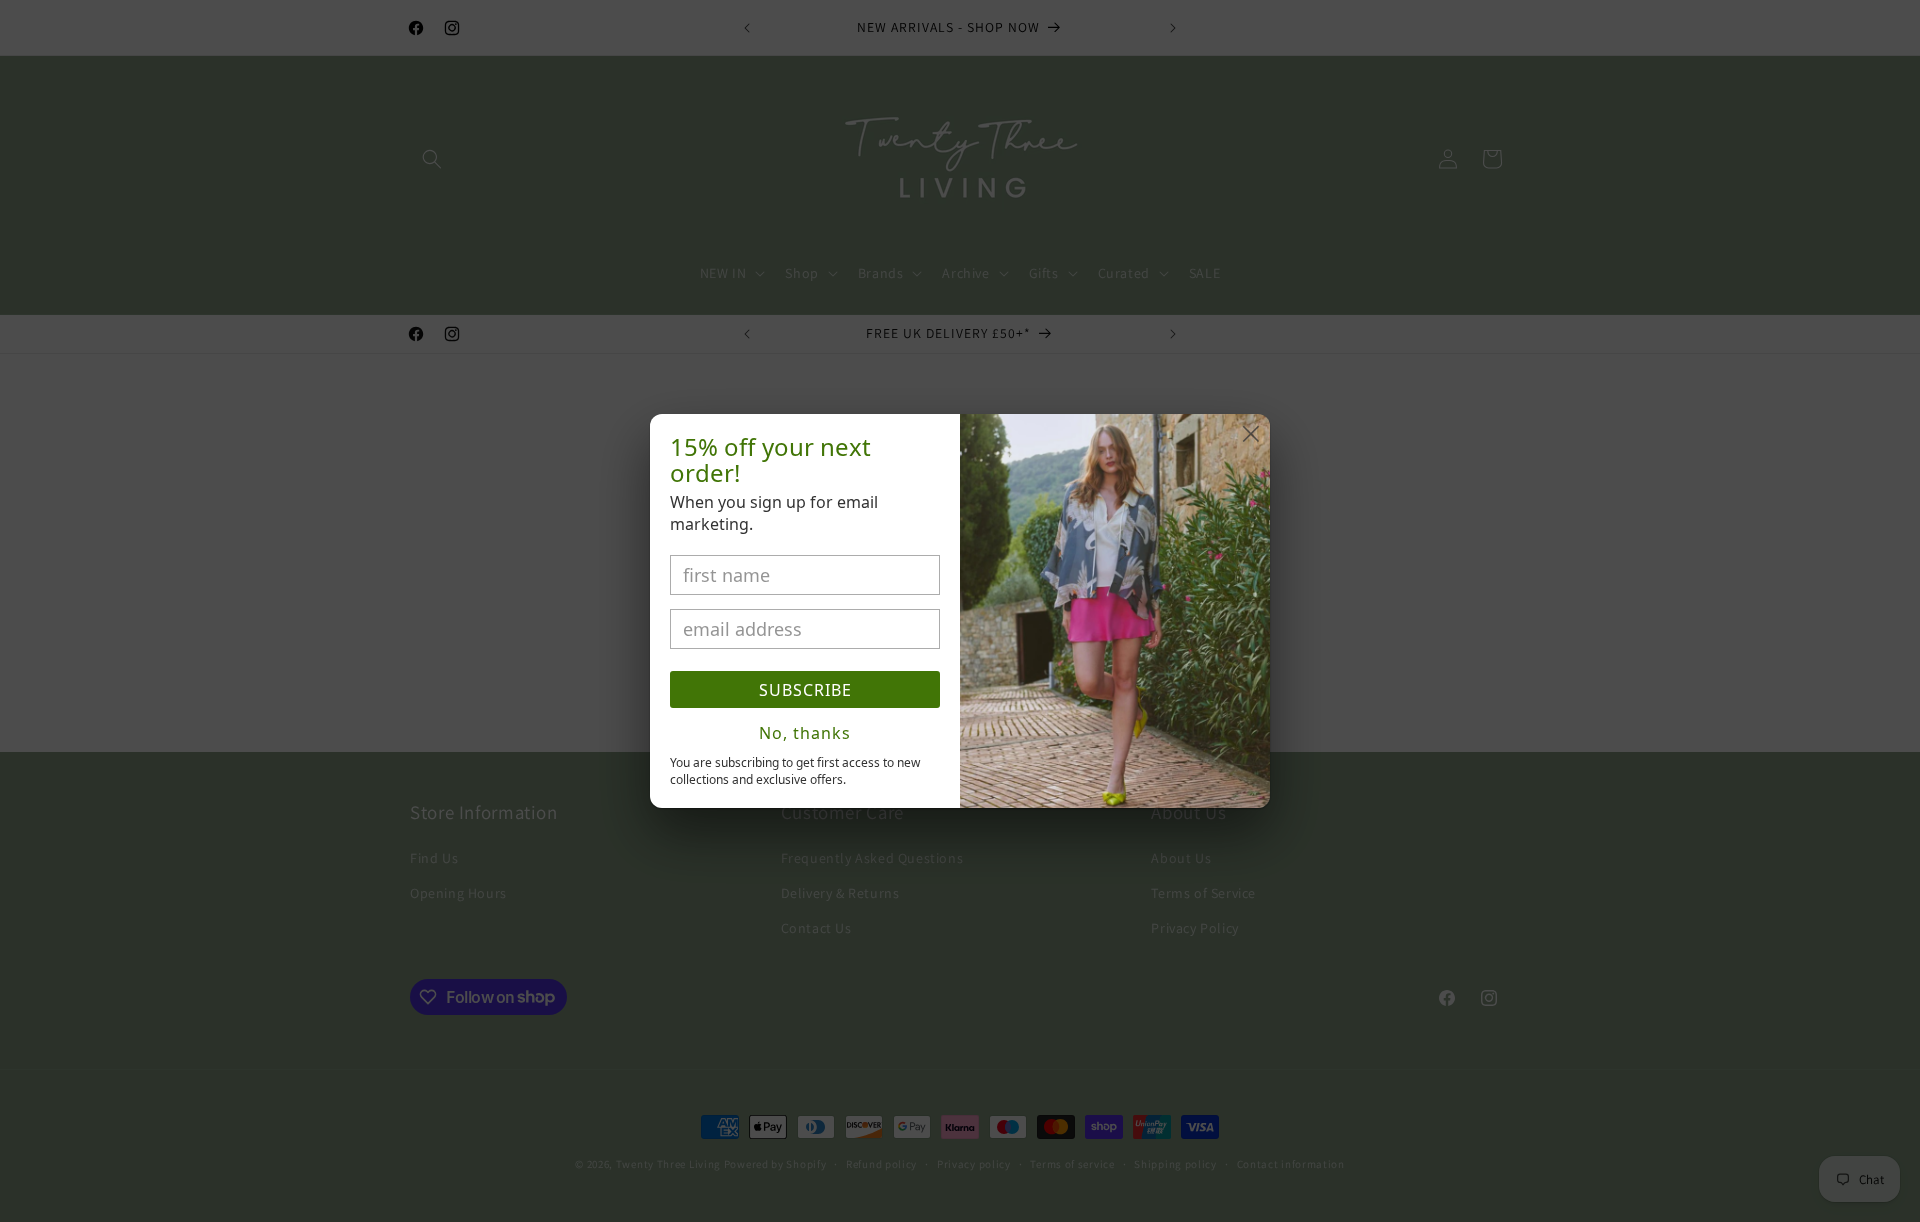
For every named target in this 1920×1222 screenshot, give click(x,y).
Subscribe (805, 690)
